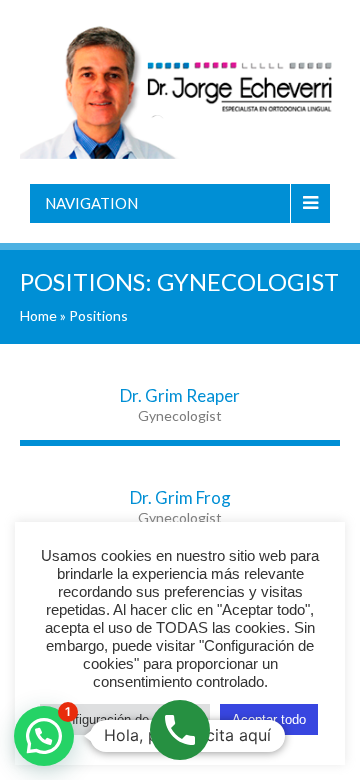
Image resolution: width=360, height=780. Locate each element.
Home (38, 315)
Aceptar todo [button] (269, 719)
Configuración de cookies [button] (125, 719)
